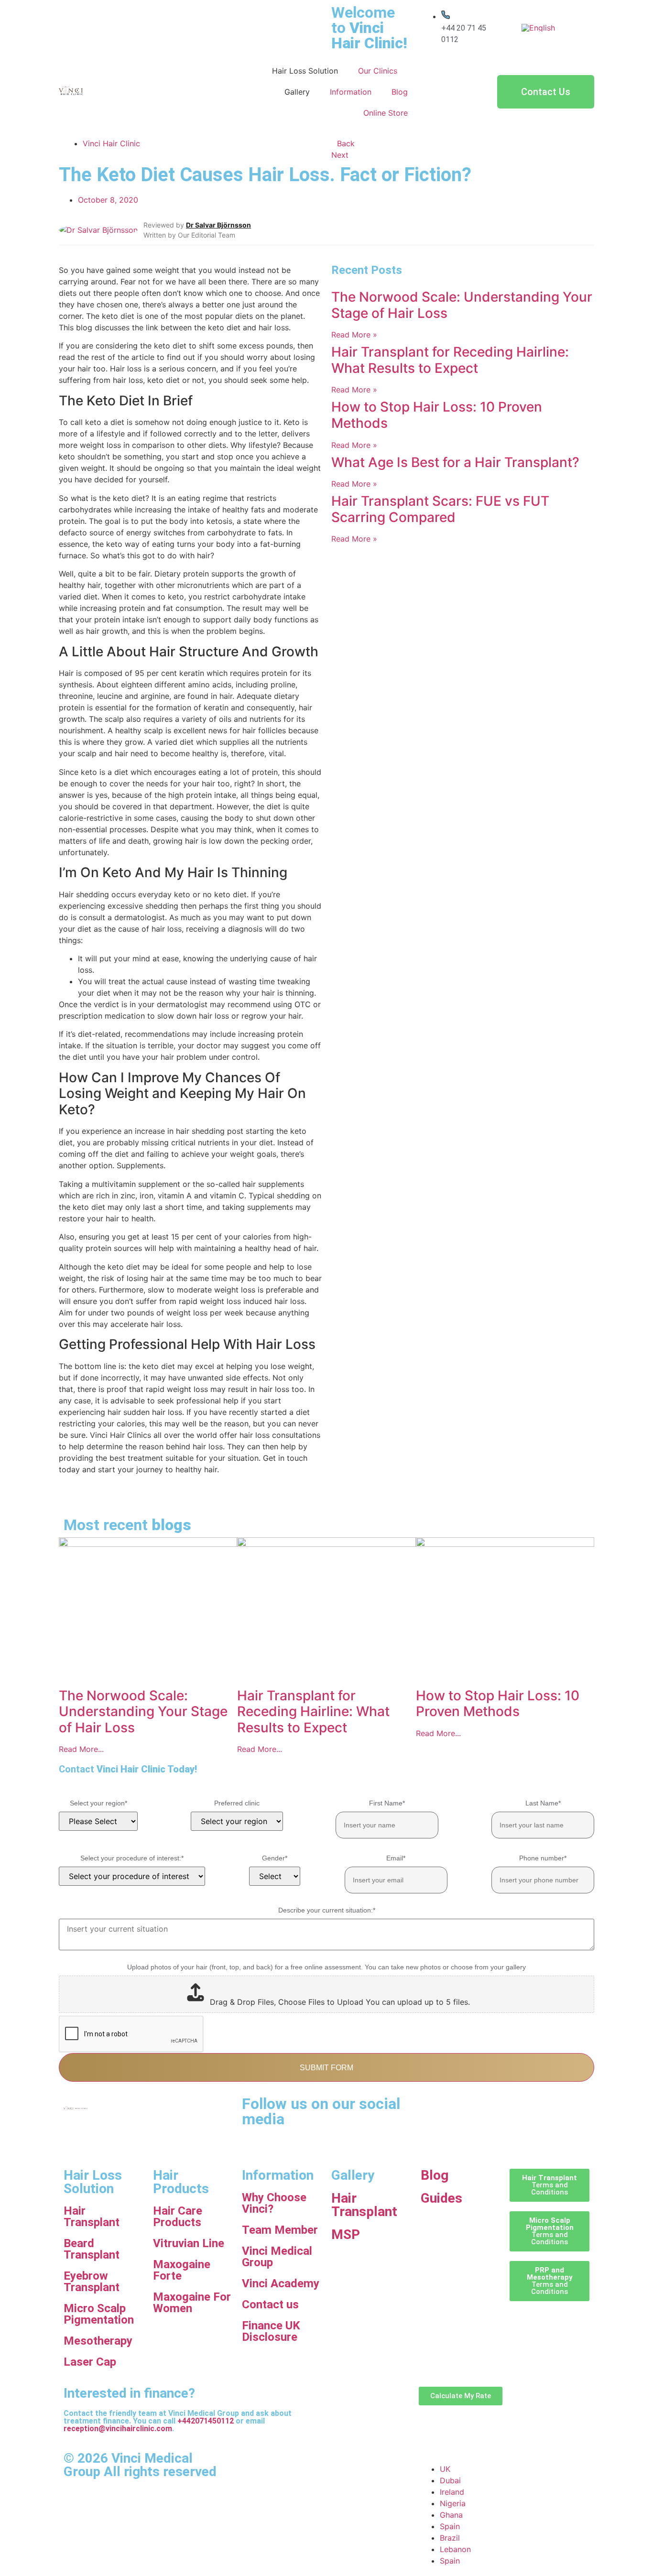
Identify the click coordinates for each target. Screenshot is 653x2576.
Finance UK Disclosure (271, 2331)
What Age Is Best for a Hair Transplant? (455, 462)
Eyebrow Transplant (92, 2282)
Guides (441, 2198)
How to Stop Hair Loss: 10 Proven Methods (437, 415)
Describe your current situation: (327, 1910)
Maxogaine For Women (192, 2303)
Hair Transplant (92, 2217)
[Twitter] (433, 2135)
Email (396, 1858)
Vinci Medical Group (277, 2257)
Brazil (450, 2538)
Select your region (98, 1803)
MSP (346, 2234)
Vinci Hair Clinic (111, 143)
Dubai (450, 2480)
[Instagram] (512, 2108)
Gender (275, 1858)
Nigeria (453, 2503)
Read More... (81, 1749)
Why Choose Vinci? (274, 2203)
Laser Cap (90, 2362)
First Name (387, 1803)
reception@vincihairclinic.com (118, 2429)
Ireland (452, 2492)
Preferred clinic (237, 1803)
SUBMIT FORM (326, 2068)
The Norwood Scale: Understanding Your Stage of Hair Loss (462, 305)
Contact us (270, 2304)
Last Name (543, 1803)
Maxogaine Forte (182, 2270)
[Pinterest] (538, 2108)
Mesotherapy (98, 2341)
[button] (62, 1497)
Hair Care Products (178, 2217)
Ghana (451, 2515)
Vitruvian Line (189, 2243)
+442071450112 (206, 2421)
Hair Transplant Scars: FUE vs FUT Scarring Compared (440, 509)
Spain (450, 2526)
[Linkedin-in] (485, 2108)
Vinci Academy (281, 2283)
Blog (435, 2175)
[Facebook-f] (459, 2108)
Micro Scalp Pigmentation (99, 2314)
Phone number (543, 1858)
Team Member (280, 2230)
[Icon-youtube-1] (433, 2108)
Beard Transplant (92, 2249)
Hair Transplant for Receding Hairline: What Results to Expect (450, 360)
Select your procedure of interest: (132, 1858)
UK (445, 2469)
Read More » (354, 335)
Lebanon (455, 2549)
